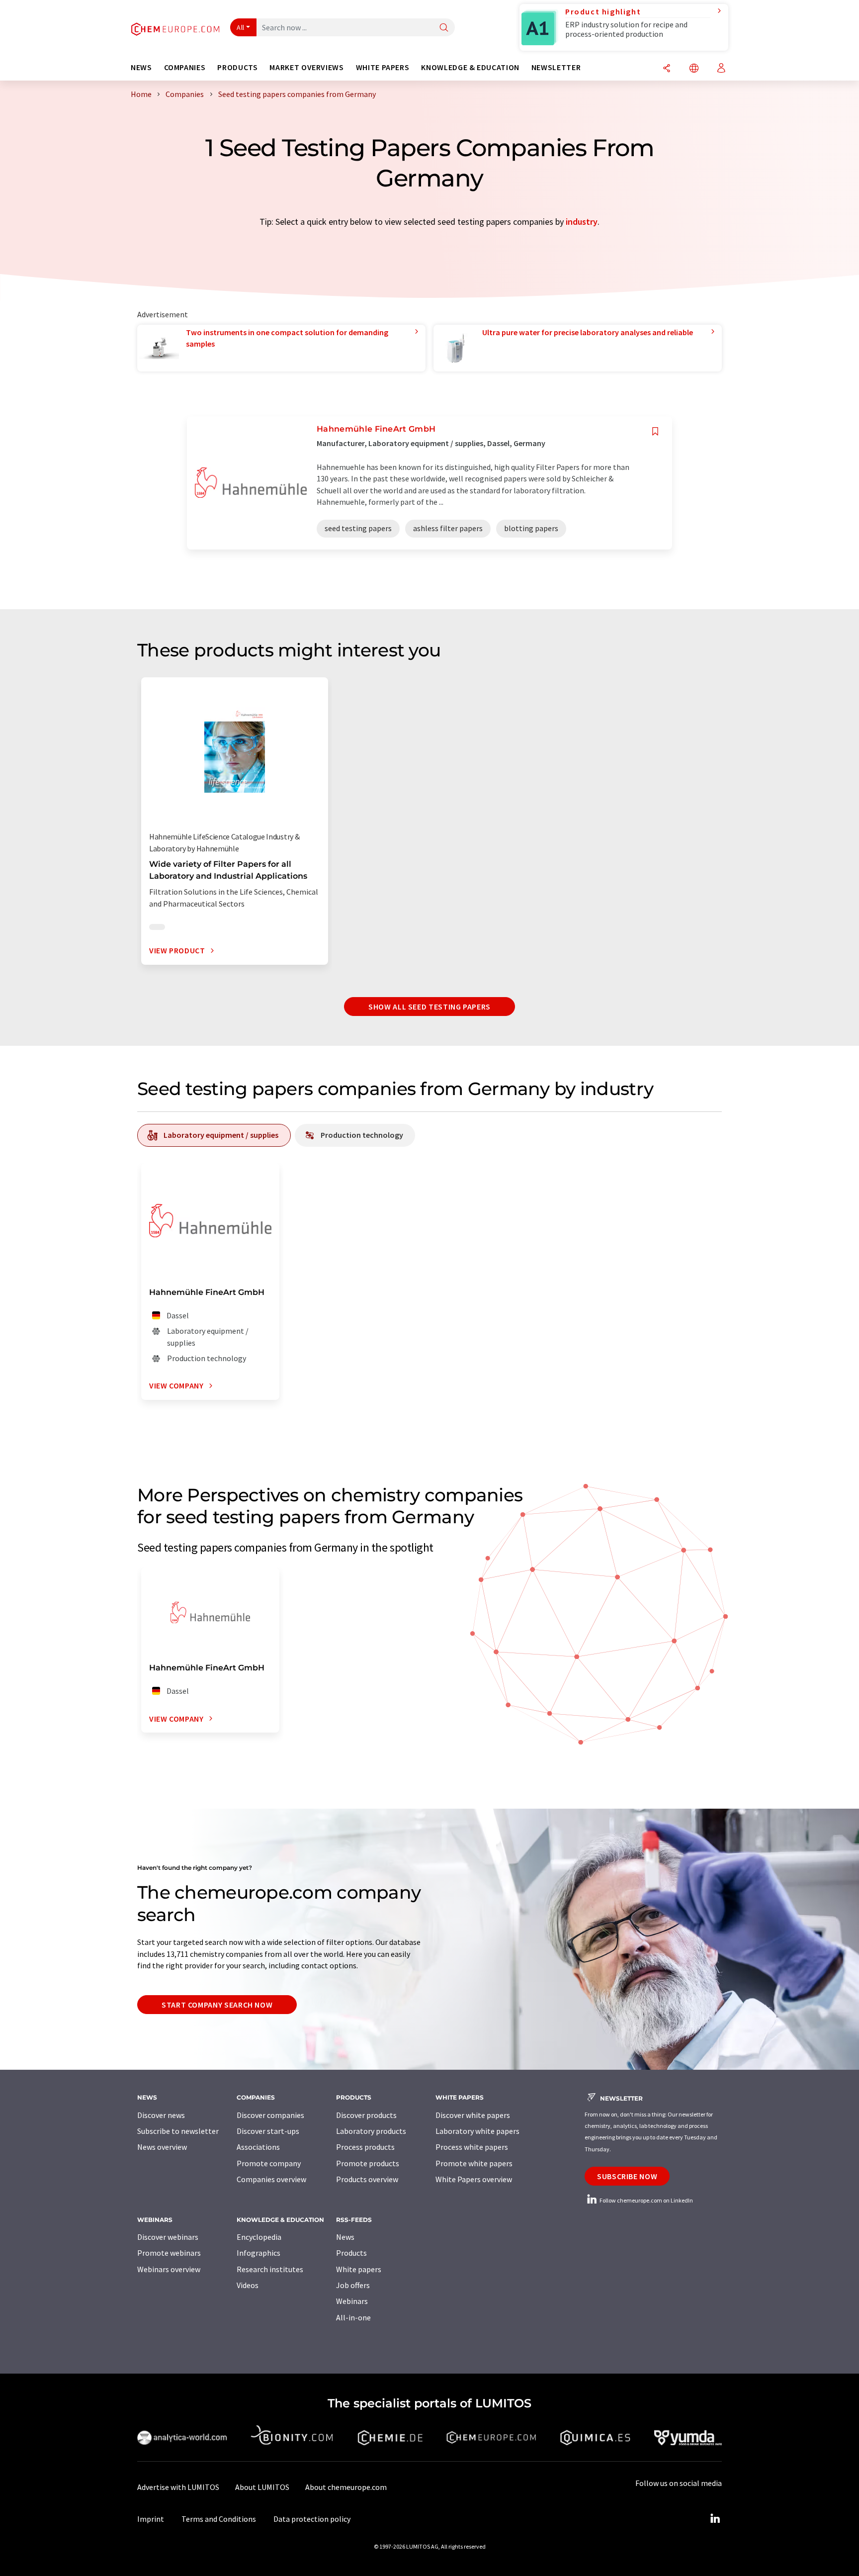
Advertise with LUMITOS (178, 2487)
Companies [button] (185, 67)
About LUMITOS (262, 2487)
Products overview (367, 2179)
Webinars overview (169, 2269)
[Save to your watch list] (655, 431)
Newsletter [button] (556, 67)
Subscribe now (627, 2176)
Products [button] (237, 67)
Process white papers (472, 2147)
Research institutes (270, 2269)
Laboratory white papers (477, 2131)
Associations (258, 2147)
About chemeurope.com (346, 2487)
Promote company (269, 2163)
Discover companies (270, 2115)
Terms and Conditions (219, 2519)
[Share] (667, 69)
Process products (365, 2147)
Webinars (352, 2301)
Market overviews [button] (306, 67)
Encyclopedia (259, 2237)
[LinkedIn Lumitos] (715, 2519)
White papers (359, 2269)
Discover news (161, 2115)
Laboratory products (371, 2131)
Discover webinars (168, 2237)
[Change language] (694, 69)
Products (351, 2253)
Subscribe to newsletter (178, 2131)
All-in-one (353, 2317)
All (241, 27)
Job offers (353, 2285)
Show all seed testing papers (429, 1007)
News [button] (141, 67)
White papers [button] (383, 67)
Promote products (368, 2163)
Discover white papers (473, 2115)
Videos (248, 2285)
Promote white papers (474, 2163)
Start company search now (217, 2005)
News (345, 2237)
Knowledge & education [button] (470, 67)
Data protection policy (312, 2519)
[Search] (444, 28)
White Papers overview (474, 2179)
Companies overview (271, 2179)
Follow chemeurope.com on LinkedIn (646, 2200)
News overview (162, 2147)
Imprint (151, 2519)
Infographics (258, 2253)
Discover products (366, 2115)
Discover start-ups (268, 2131)
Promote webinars (169, 2253)
